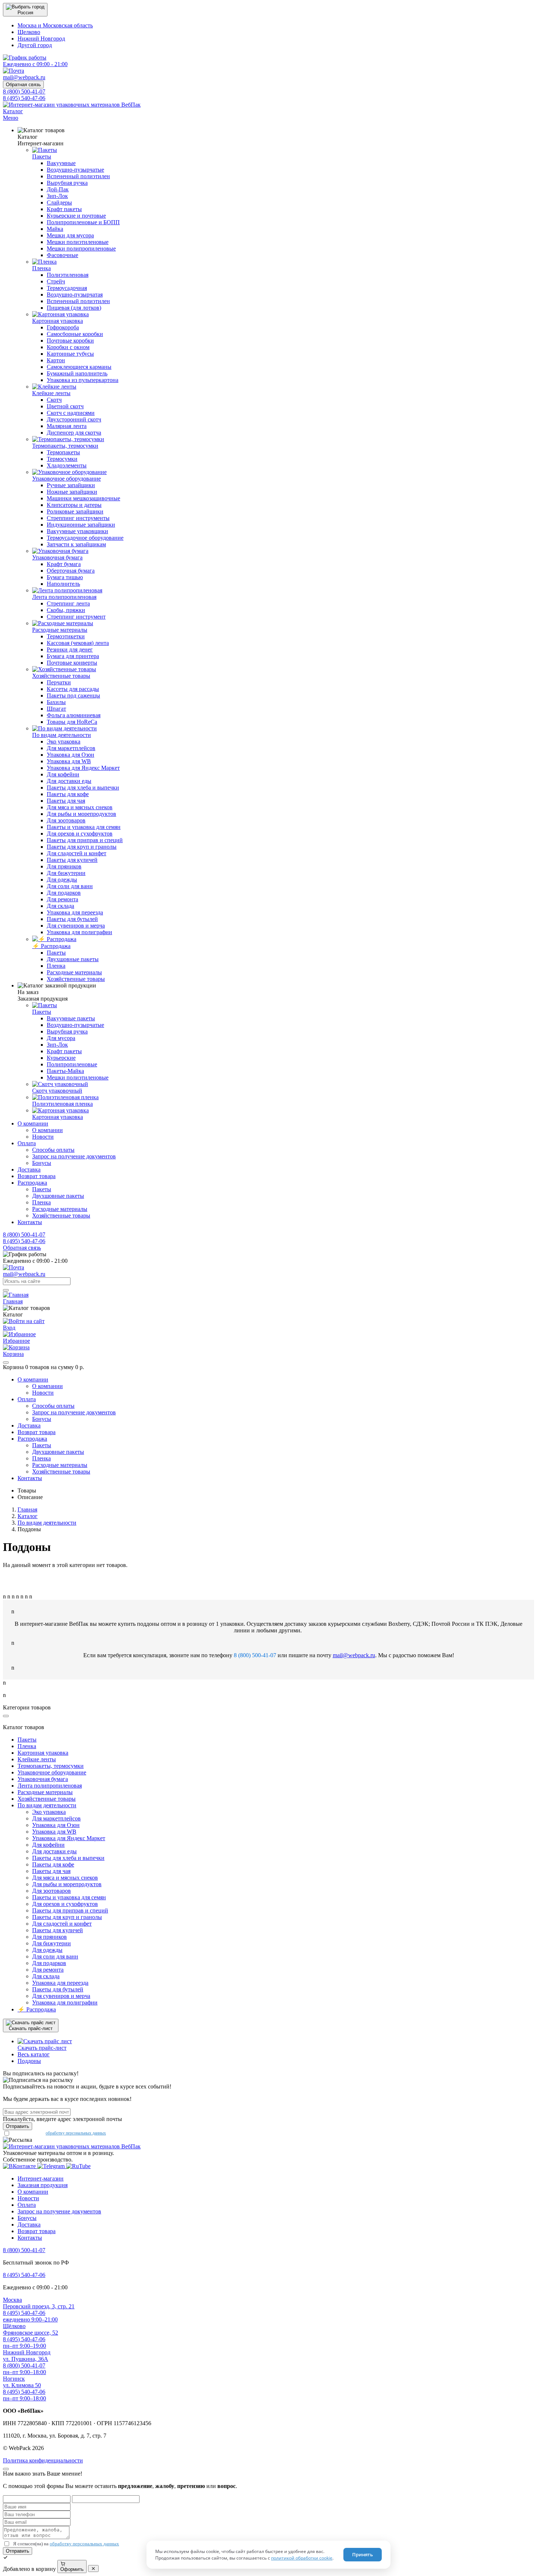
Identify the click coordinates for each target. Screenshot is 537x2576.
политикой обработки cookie (302, 2558)
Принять (363, 2554)
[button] (25, 10)
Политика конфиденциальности (43, 2460)
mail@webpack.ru (354, 1655)
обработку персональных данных (76, 2133)
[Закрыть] (6, 1362)
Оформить (72, 2569)
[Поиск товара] (6, 1290)
